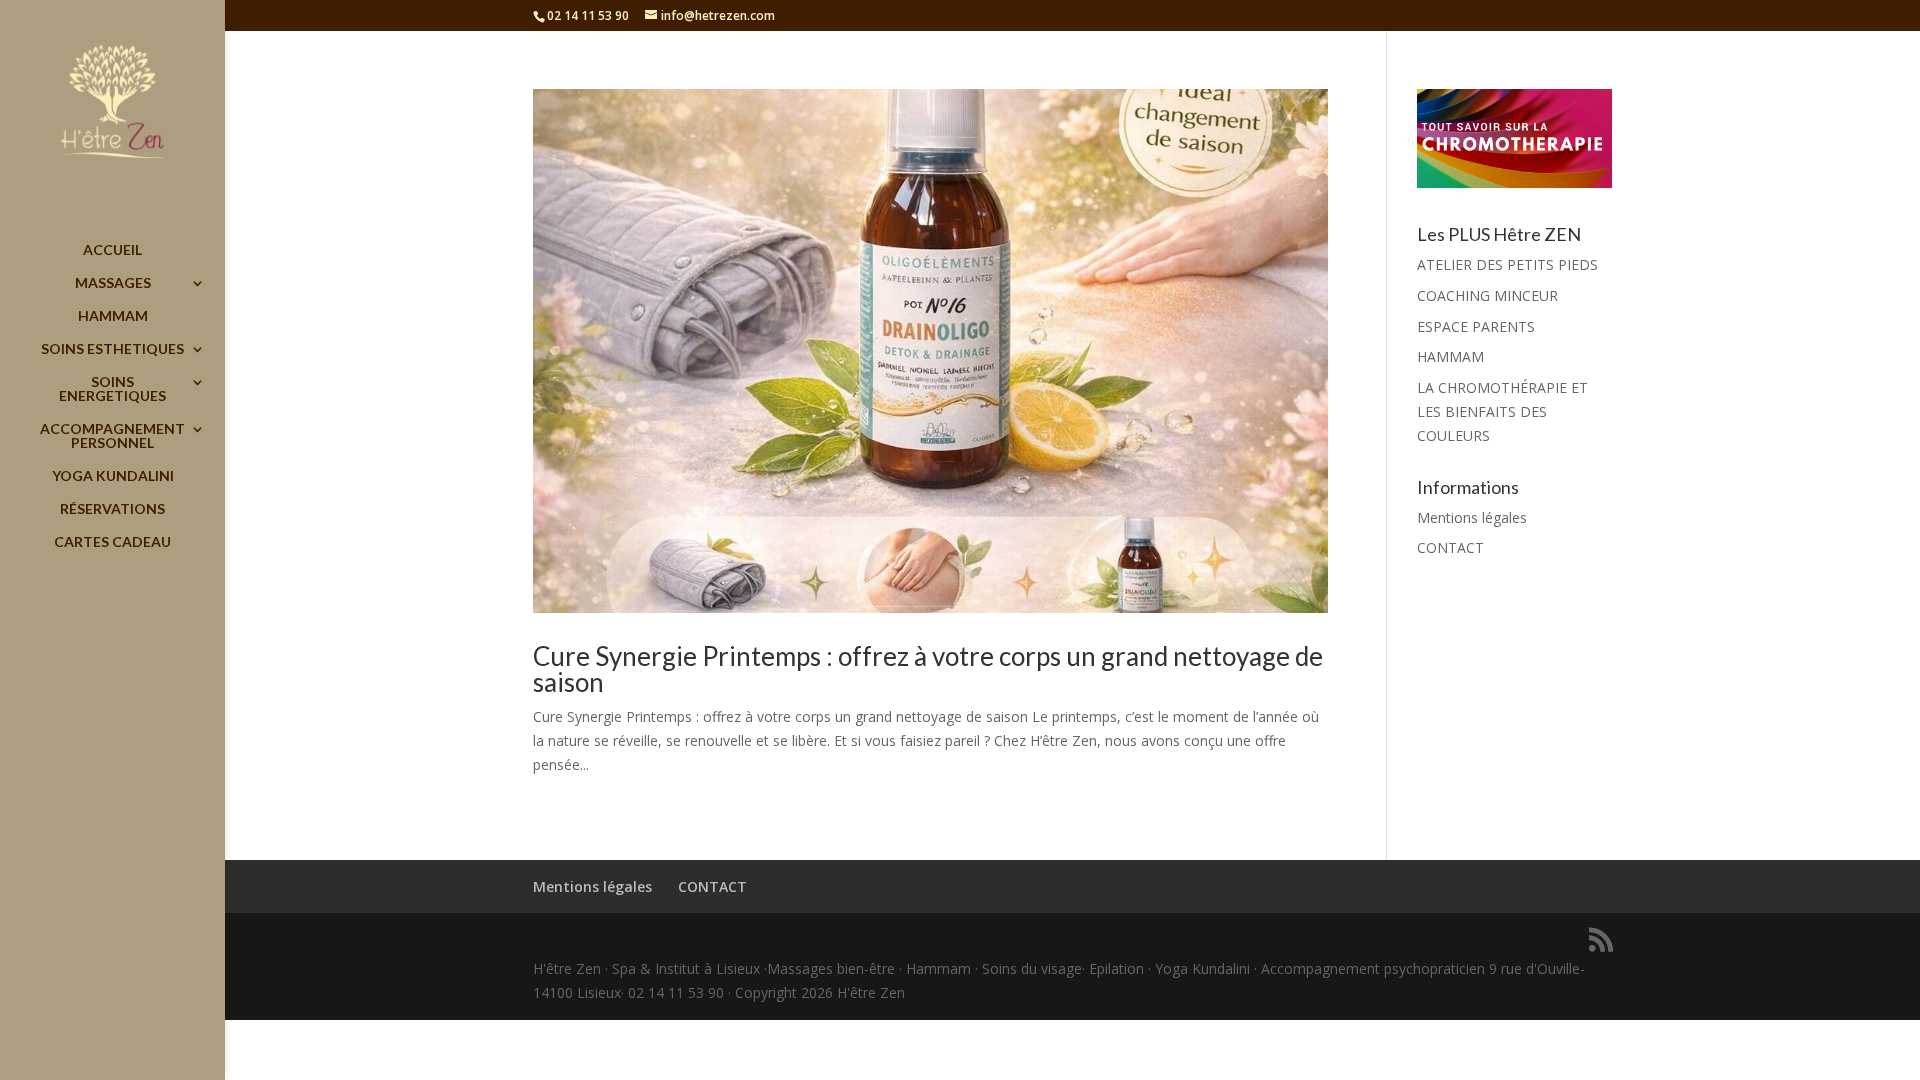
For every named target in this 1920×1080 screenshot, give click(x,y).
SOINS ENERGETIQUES (112, 389)
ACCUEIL (112, 250)
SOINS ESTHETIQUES (112, 349)
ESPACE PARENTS (1476, 326)
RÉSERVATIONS (112, 509)
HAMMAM (113, 316)
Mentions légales (1472, 517)
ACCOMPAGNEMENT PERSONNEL (112, 436)
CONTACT (1450, 547)
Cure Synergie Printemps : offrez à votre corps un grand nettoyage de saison (928, 669)
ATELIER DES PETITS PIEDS (1507, 264)
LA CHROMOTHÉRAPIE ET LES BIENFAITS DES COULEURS (1502, 411)
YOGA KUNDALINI (113, 476)
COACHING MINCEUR (1487, 295)
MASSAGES (113, 283)
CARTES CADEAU (112, 542)
